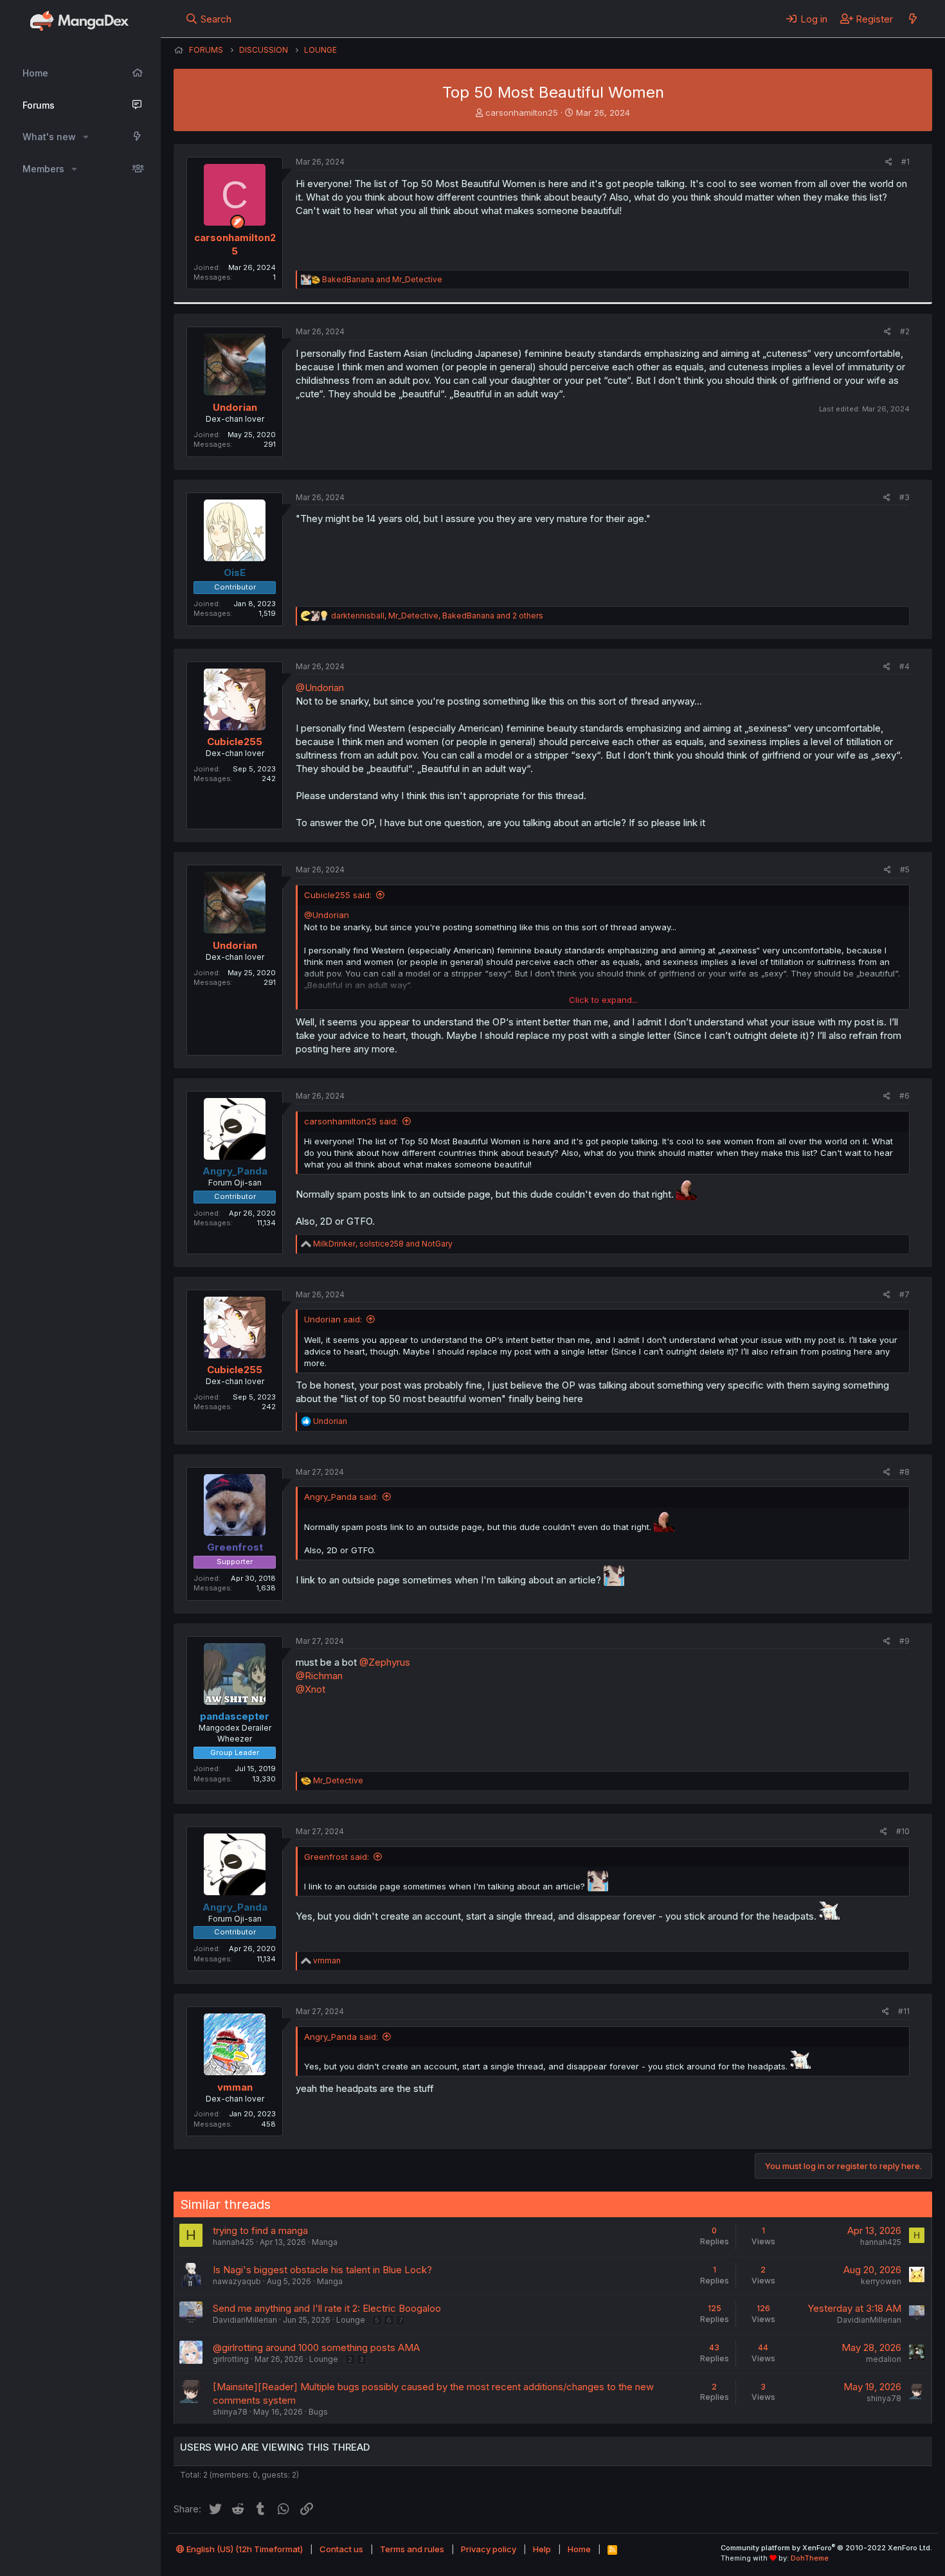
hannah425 (233, 2242)
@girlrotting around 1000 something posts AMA (316, 2347)
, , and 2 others (437, 616)
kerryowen (881, 2281)
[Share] (889, 162)
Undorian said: (333, 1319)
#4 (905, 666)
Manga (325, 2242)
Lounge (351, 2320)
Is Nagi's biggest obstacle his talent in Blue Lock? (322, 2270)
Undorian (235, 407)
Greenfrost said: (337, 1857)
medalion (884, 2359)
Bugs (318, 2412)
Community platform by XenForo (826, 2548)
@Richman (319, 1676)
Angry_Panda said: (341, 1497)
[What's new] (913, 19)
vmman (235, 2087)
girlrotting (231, 2359)
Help (542, 2549)
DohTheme (810, 2558)
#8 (905, 1472)
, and (383, 1244)
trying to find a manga (260, 2230)
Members (43, 169)
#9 (905, 1641)
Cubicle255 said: (338, 895)
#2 (905, 331)
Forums (39, 105)
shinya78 (230, 2412)
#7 (905, 1294)
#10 (903, 1831)
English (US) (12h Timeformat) (244, 2549)
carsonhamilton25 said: (351, 1121)
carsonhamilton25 (522, 113)
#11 (904, 2011)
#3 (905, 497)
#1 (905, 162)
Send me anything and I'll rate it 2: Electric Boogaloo (327, 2308)
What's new (49, 137)
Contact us (341, 2549)
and (382, 279)
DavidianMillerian (245, 2320)
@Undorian (320, 688)
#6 (905, 1096)
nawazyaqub (237, 2281)
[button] (86, 137)
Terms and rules (412, 2549)
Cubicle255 (235, 742)
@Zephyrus (385, 1662)
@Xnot (310, 1689)
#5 (905, 869)
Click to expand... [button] (603, 1000)
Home (35, 73)
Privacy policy (489, 2549)
